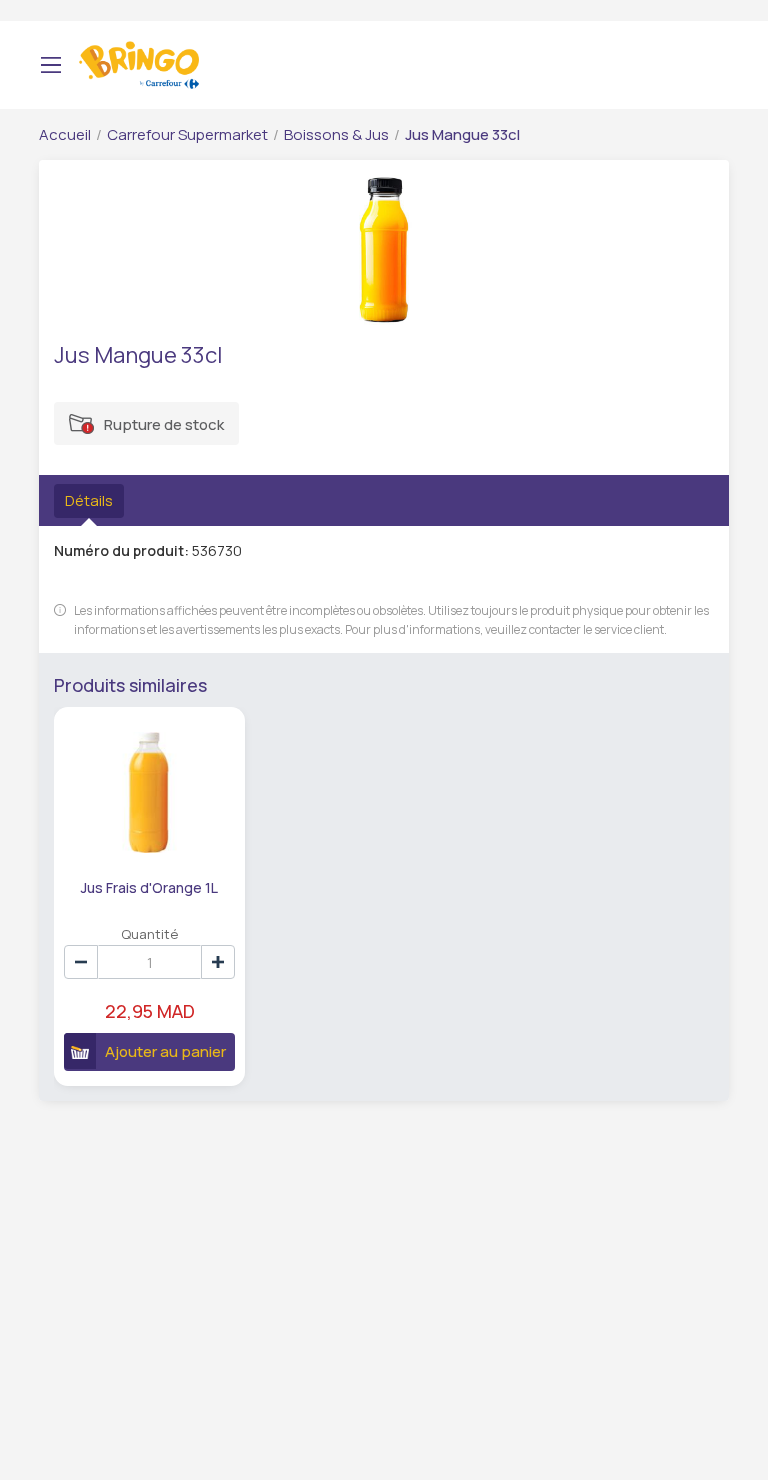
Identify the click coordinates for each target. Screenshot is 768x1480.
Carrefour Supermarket (187, 134)
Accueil (65, 134)
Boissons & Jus (336, 134)
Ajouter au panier (165, 1051)
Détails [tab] (89, 500)
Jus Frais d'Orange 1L (149, 887)
